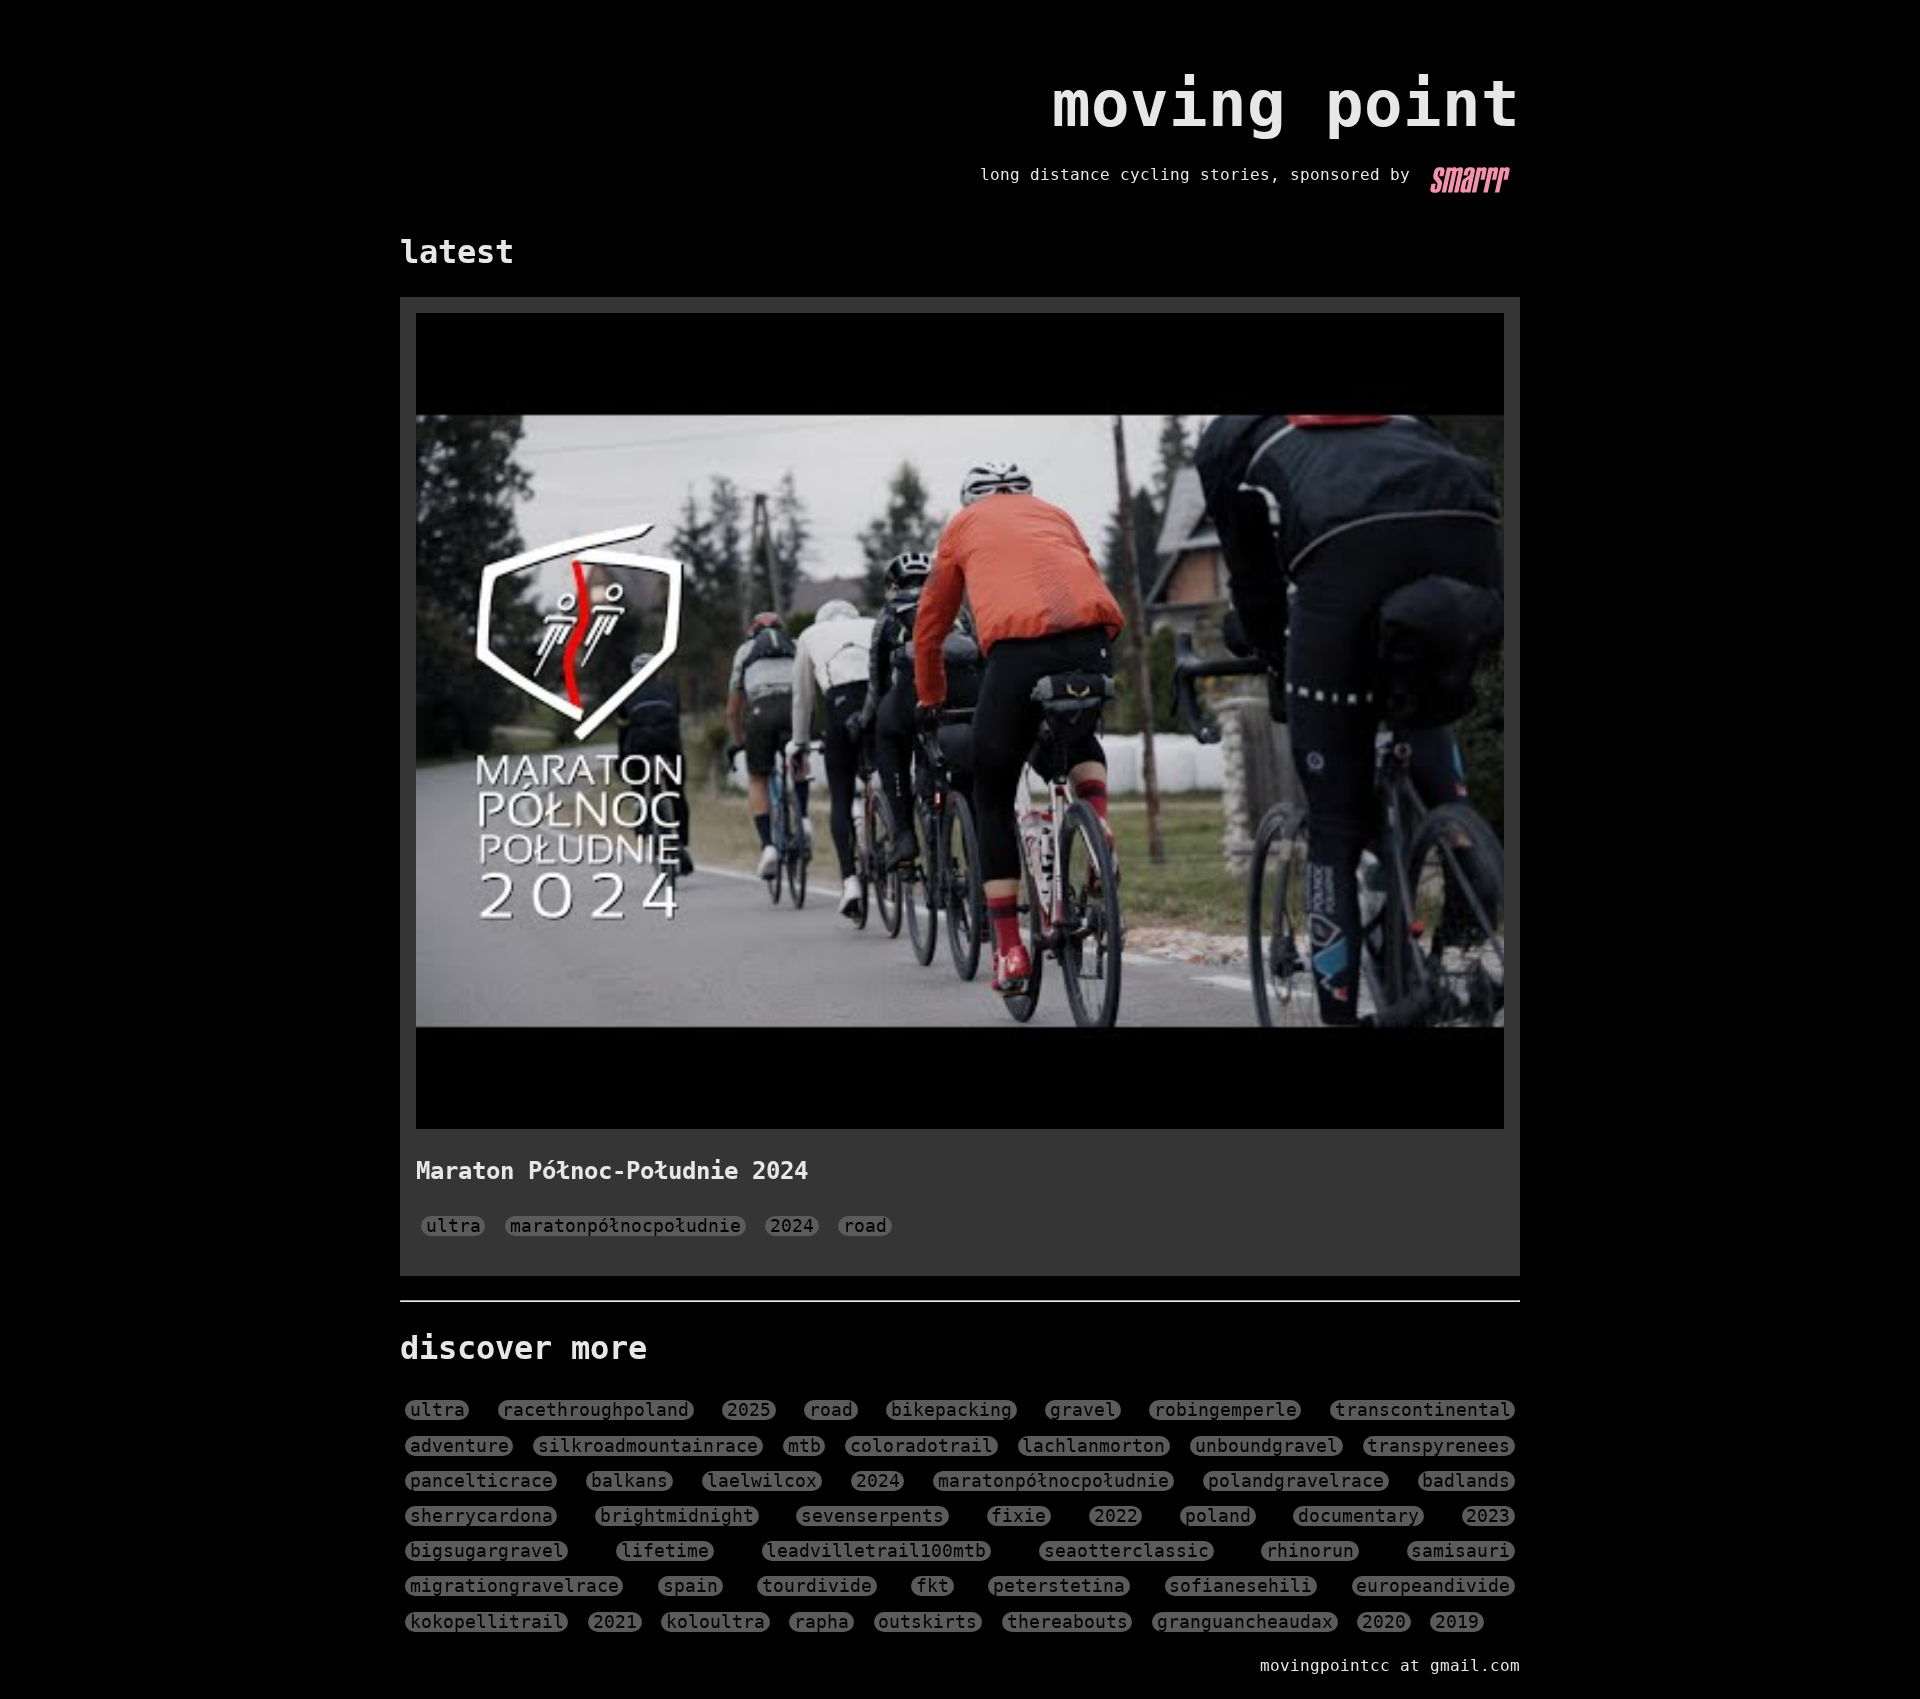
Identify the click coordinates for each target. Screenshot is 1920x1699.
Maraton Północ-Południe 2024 (612, 1171)
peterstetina (1059, 1586)
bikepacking (951, 1410)
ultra (453, 1226)
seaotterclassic (1126, 1551)
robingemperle (1225, 1410)
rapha (821, 1622)
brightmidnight (677, 1516)
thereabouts (1067, 1622)
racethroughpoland (595, 1410)
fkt (932, 1586)
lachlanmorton (1093, 1446)
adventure (459, 1446)
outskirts (927, 1622)
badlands (1466, 1481)
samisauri (1460, 1551)
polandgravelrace (1296, 1481)
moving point (1286, 104)
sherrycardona (481, 1516)
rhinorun (1310, 1551)
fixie (1018, 1516)
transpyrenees (1438, 1446)
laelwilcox (762, 1481)
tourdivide (817, 1586)
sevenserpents (872, 1516)
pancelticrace (481, 1481)
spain (690, 1586)
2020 (1384, 1622)
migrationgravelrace (514, 1586)
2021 (615, 1622)
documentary (1358, 1516)
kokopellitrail (487, 1622)
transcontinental (1423, 1410)
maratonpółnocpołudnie (625, 1226)
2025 (749, 1410)
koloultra (715, 1622)
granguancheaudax (1245, 1622)
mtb (804, 1446)
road (865, 1226)
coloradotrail (921, 1446)
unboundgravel (1266, 1446)
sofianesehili (1240, 1586)
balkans (629, 1481)
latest (457, 252)
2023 (1488, 1516)
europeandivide (1433, 1586)
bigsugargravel (487, 1551)
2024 (792, 1226)
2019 (1457, 1622)
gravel (1083, 1410)
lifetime (665, 1551)
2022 (1116, 1516)
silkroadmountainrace (648, 1446)
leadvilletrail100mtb (876, 1551)
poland (1218, 1516)
